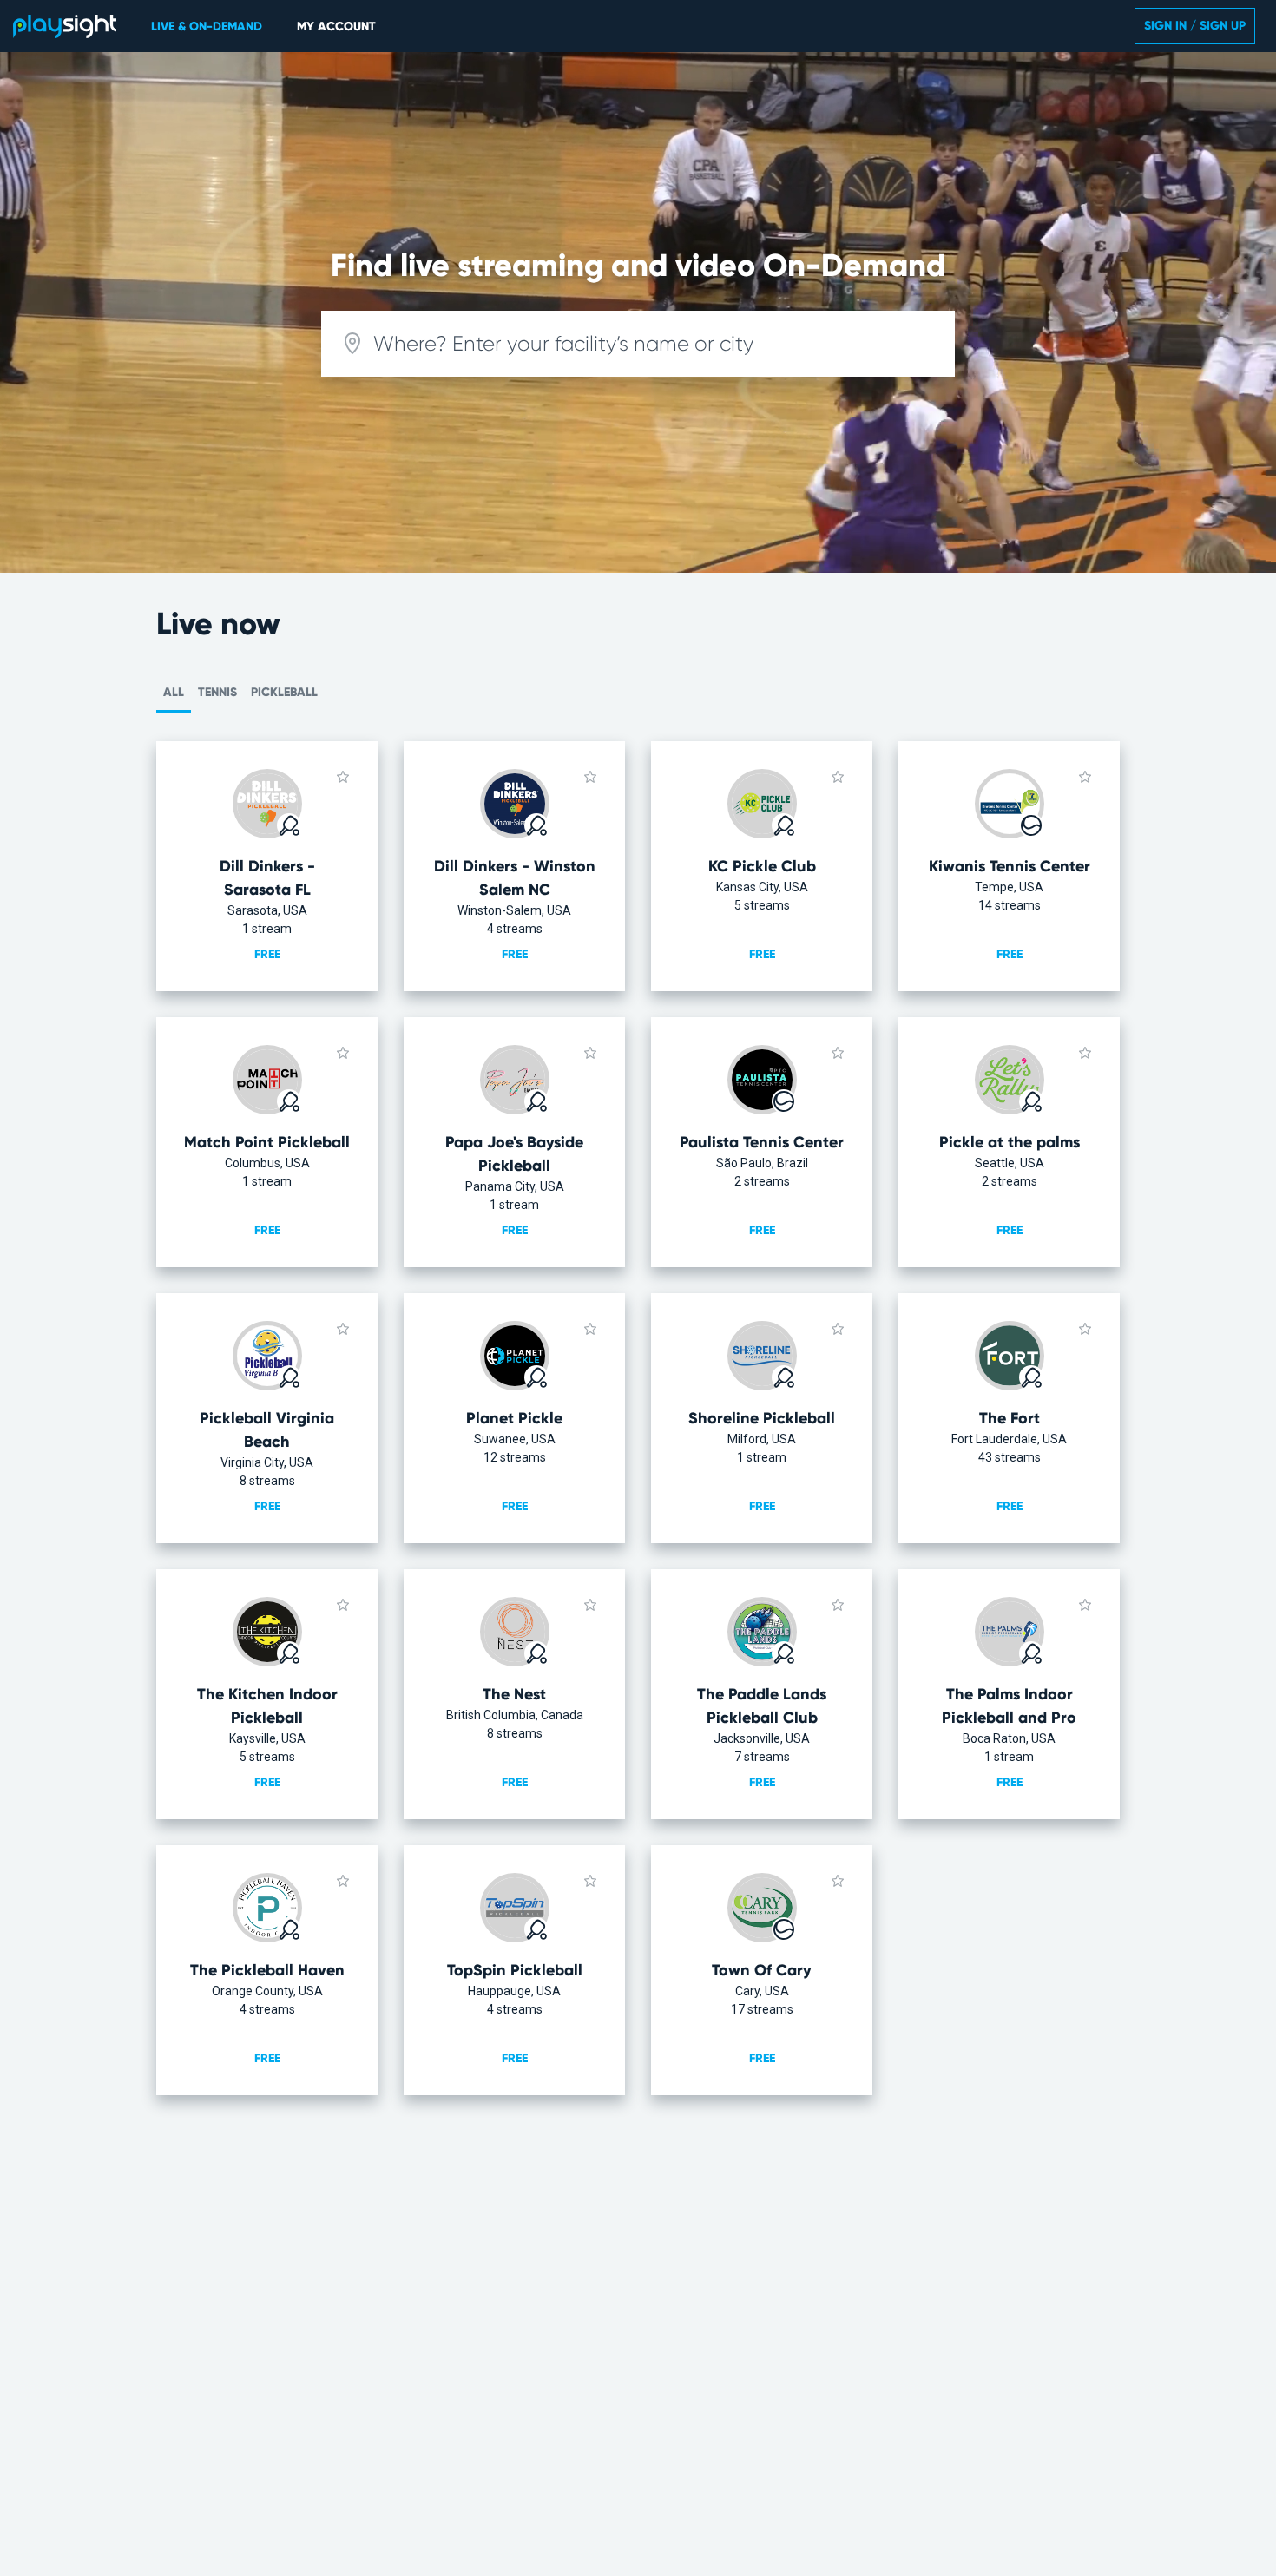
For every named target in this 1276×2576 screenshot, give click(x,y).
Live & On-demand (207, 26)
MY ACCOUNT (336, 26)
